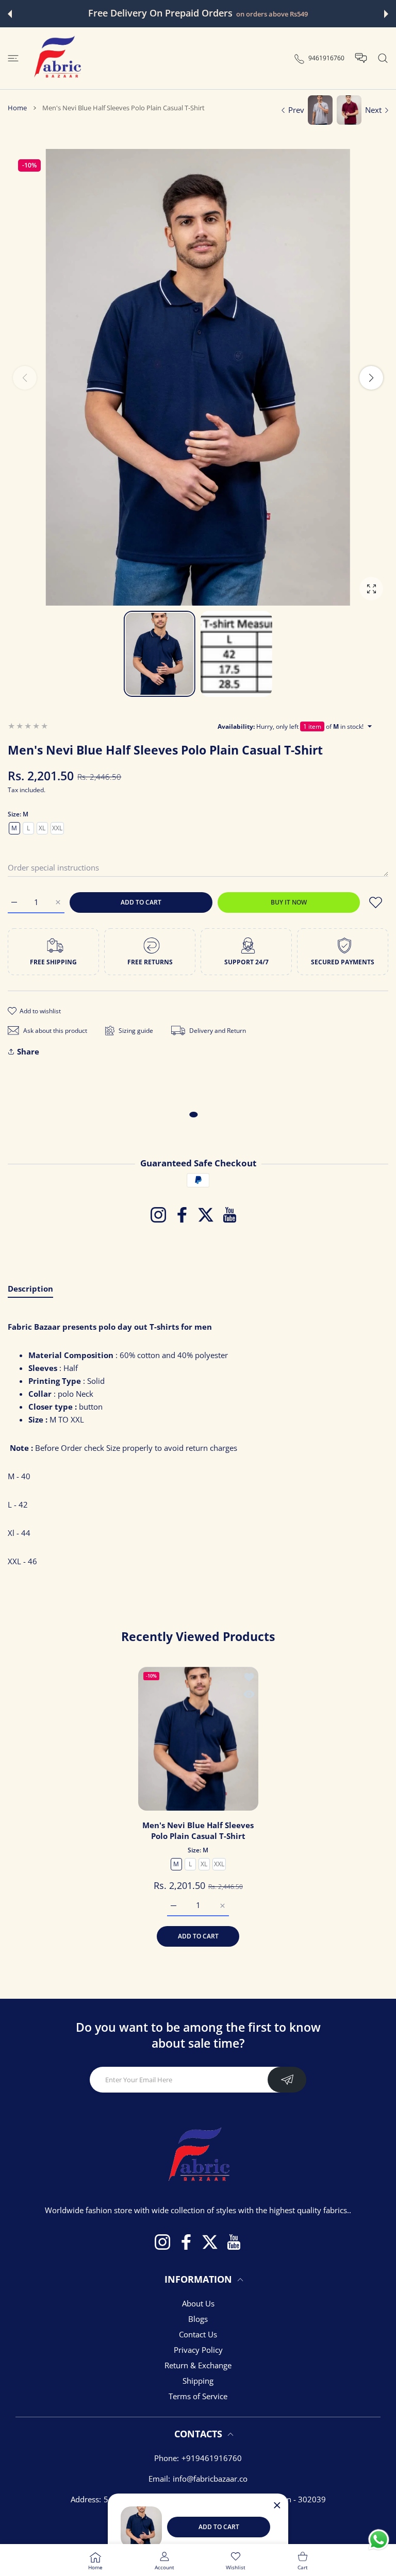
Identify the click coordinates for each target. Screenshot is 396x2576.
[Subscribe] (287, 2080)
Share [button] (28, 1051)
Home (17, 108)
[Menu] (13, 58)
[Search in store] (383, 58)
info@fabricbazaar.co (210, 2479)
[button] (10, 14)
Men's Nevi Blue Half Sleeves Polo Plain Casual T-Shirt (198, 1830)
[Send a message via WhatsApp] (379, 2540)
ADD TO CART (219, 2527)
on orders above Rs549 (272, 14)
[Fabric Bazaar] (57, 58)
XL (42, 828)
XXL (57, 828)
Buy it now (289, 902)
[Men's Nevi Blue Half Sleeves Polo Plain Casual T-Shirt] (198, 1739)
